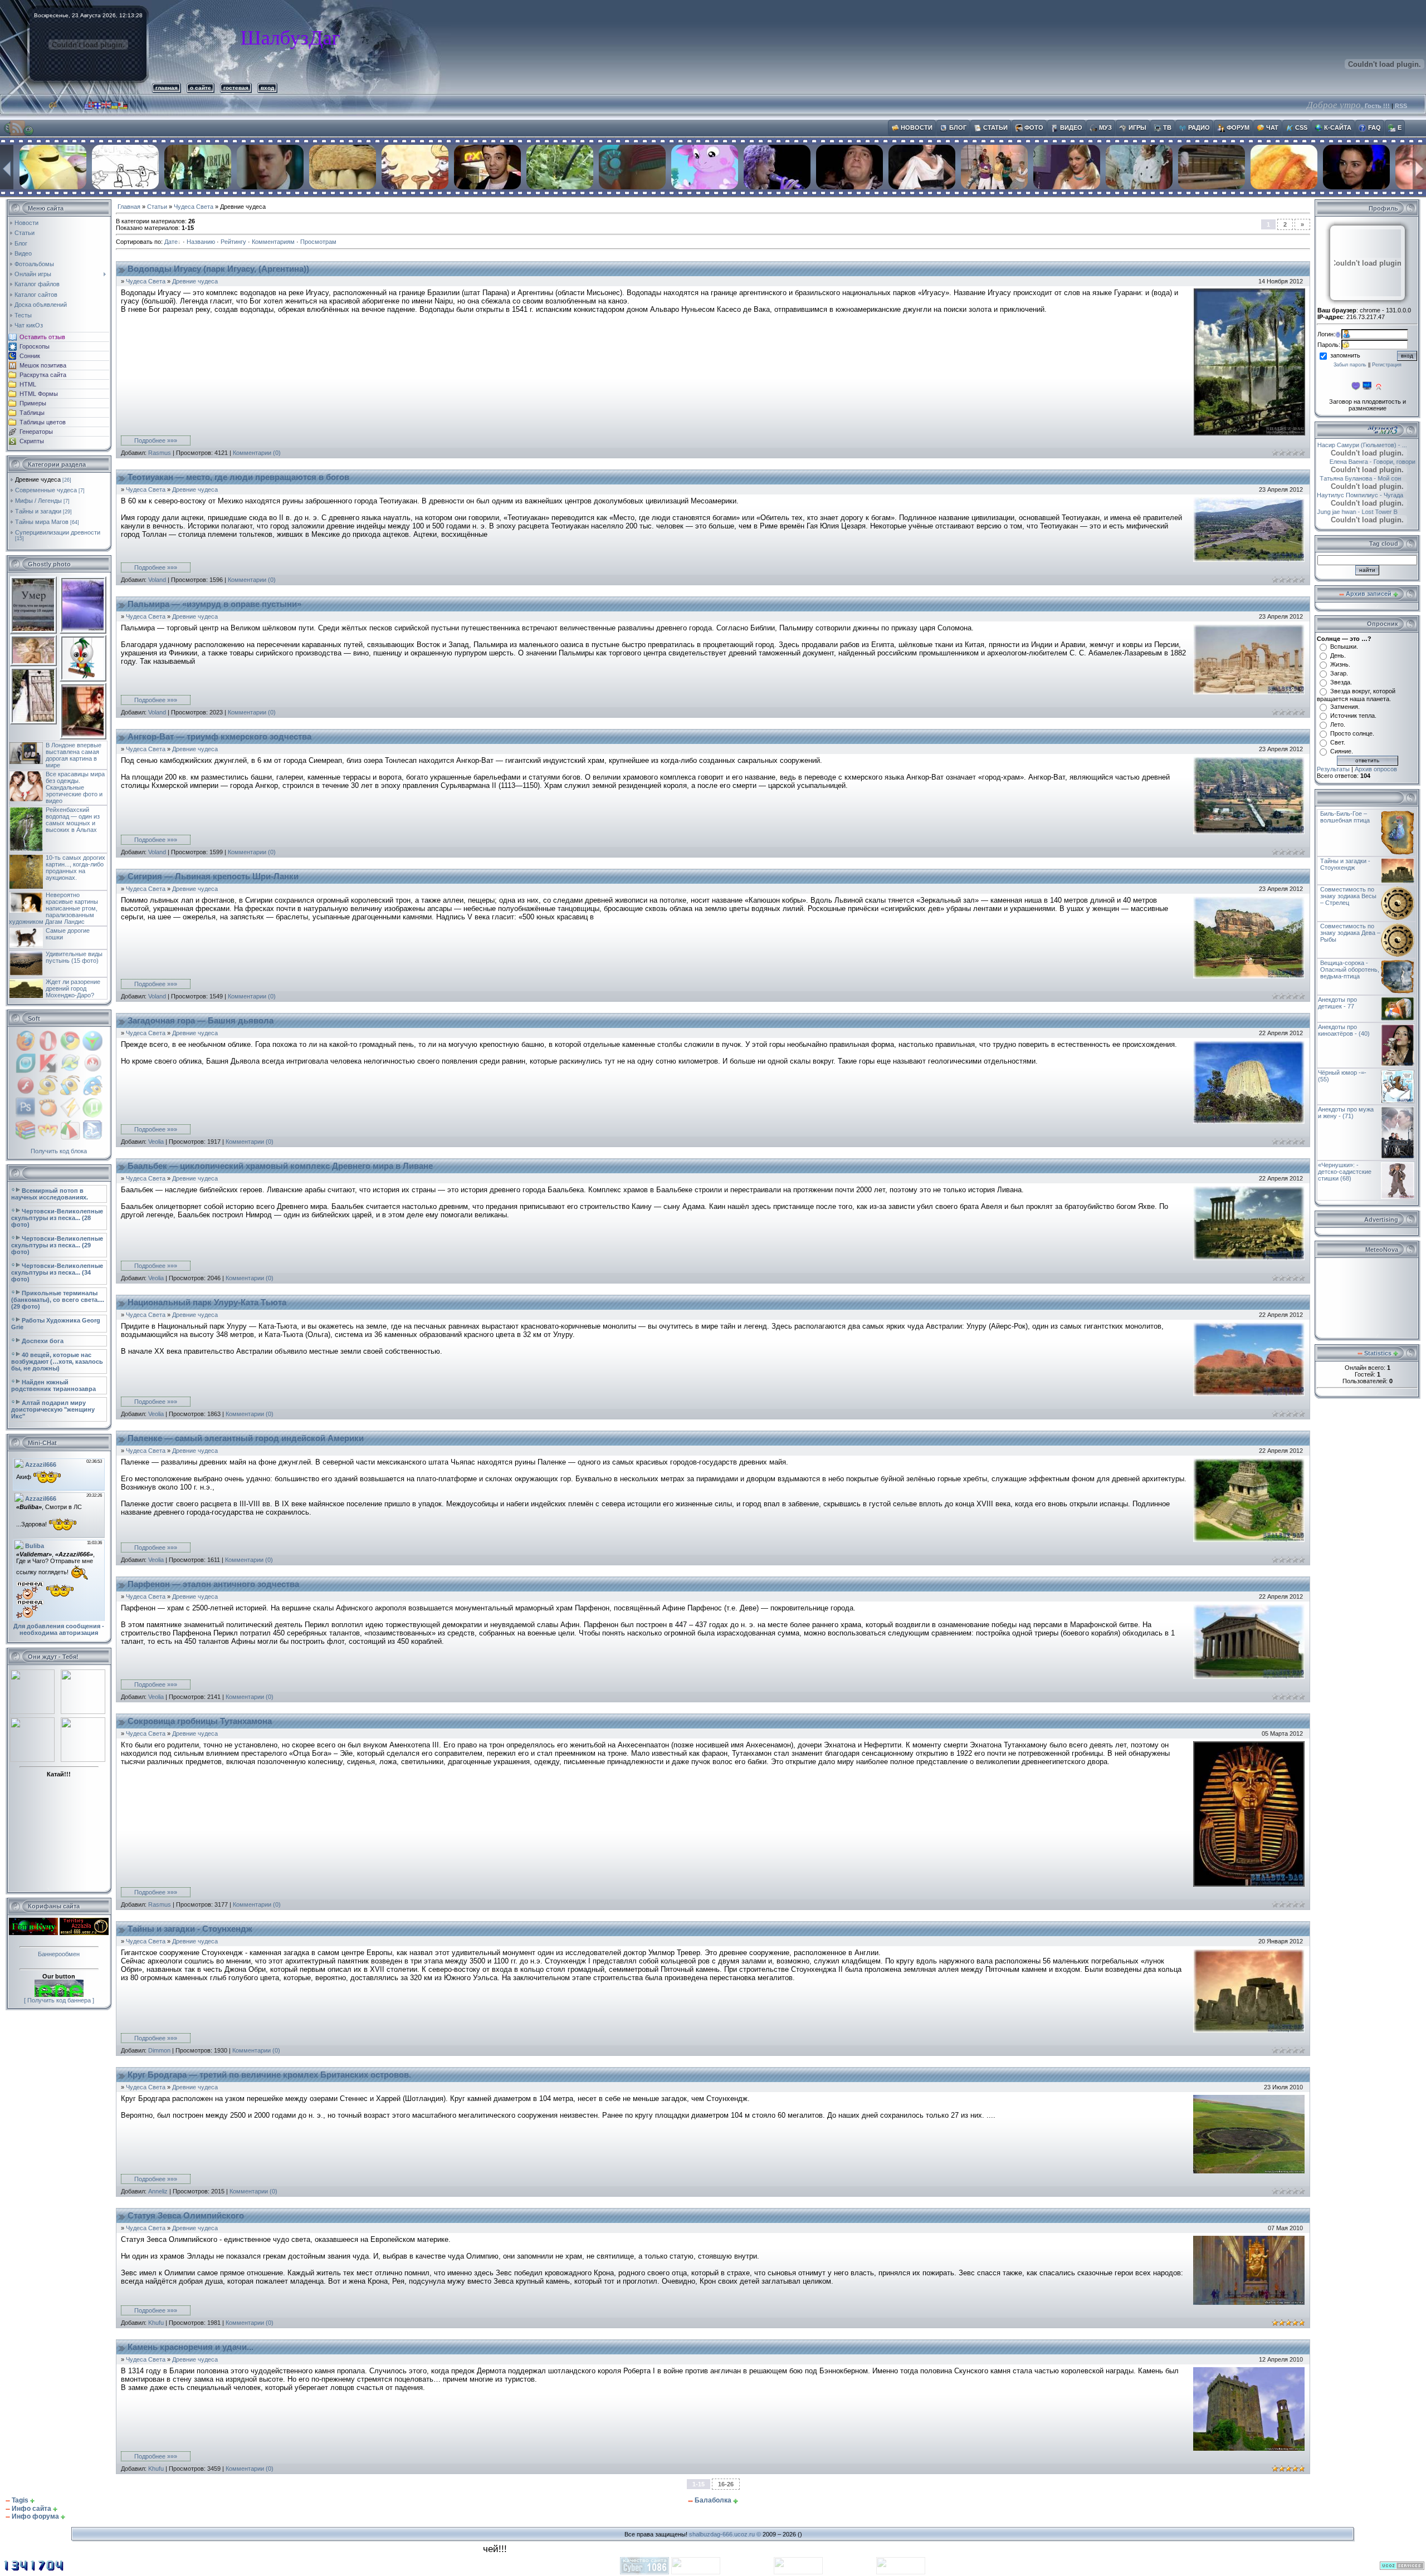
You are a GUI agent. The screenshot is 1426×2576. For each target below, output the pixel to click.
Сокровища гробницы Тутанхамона (200, 1721)
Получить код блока (59, 1151)
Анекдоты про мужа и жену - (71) (1346, 1113)
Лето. (1338, 724)
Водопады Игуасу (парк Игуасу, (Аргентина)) (218, 269)
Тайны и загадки (38, 511)
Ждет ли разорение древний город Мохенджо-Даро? (73, 988)
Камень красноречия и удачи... (191, 2347)
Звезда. (1341, 682)
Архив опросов (1376, 769)
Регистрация (1387, 365)
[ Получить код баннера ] (59, 2000)
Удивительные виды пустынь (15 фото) (74, 957)
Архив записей (1369, 594)
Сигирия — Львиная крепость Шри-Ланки (213, 876)
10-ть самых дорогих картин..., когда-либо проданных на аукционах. (75, 868)
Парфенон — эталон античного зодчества (213, 1584)
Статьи (157, 207)
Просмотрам (318, 242)
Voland (157, 580)
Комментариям (273, 242)
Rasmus (160, 453)
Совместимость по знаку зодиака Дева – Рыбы (1350, 933)
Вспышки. (1344, 647)
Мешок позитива (43, 365)
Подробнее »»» (156, 440)
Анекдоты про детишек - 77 (1337, 1003)
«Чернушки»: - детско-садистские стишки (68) (1345, 1172)
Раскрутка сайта (43, 375)
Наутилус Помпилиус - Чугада (1366, 495)
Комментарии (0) (257, 453)
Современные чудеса (46, 490)
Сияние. (1342, 751)
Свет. (1338, 742)
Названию (201, 242)
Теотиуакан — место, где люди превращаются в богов (238, 477)
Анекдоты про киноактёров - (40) (1344, 1030)
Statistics (1378, 1353)
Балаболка (713, 2500)
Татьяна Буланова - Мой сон (1369, 478)
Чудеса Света (194, 207)
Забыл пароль (1350, 365)
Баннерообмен (59, 1954)
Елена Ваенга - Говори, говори (1372, 462)
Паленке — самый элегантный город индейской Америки (246, 1438)
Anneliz (158, 2191)
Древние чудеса (38, 479)
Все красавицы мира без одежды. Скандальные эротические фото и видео (75, 787)
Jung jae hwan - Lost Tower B (1378, 512)
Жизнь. (1340, 664)
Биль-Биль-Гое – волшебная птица (1345, 817)
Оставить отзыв (42, 337)
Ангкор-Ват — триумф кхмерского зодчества (219, 737)
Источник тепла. (1353, 716)
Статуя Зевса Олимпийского (186, 2216)
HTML (28, 384)
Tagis (20, 2500)
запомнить (1345, 355)
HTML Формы (39, 394)
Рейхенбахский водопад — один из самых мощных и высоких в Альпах (73, 820)
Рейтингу (233, 242)
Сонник (30, 356)
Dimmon (159, 2050)
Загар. (1339, 673)
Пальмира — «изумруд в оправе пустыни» (214, 604)
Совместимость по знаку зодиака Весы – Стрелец (1348, 896)
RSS (1401, 106)
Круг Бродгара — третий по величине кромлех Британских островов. (269, 2075)
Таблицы (32, 413)
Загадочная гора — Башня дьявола (201, 1021)
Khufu (156, 2323)
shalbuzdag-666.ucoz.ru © (725, 2534)
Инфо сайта (31, 2509)
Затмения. (1345, 707)
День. (1338, 655)
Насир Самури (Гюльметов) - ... (1362, 445)
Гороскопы (35, 346)
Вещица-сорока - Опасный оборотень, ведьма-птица (1350, 969)
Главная (129, 207)
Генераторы (36, 432)
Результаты (1333, 769)
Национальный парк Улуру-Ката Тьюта (207, 1302)
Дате (171, 242)
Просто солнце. (1352, 733)
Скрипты (32, 441)
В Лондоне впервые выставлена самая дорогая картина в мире (74, 755)
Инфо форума (35, 2516)
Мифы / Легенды (38, 501)
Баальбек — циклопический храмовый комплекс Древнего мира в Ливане (280, 1166)
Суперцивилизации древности (58, 532)
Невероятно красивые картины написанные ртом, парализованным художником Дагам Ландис (53, 908)
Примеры (33, 403)
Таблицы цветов (43, 422)
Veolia (156, 1142)
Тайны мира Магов (42, 522)
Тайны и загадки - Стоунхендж (190, 1929)
